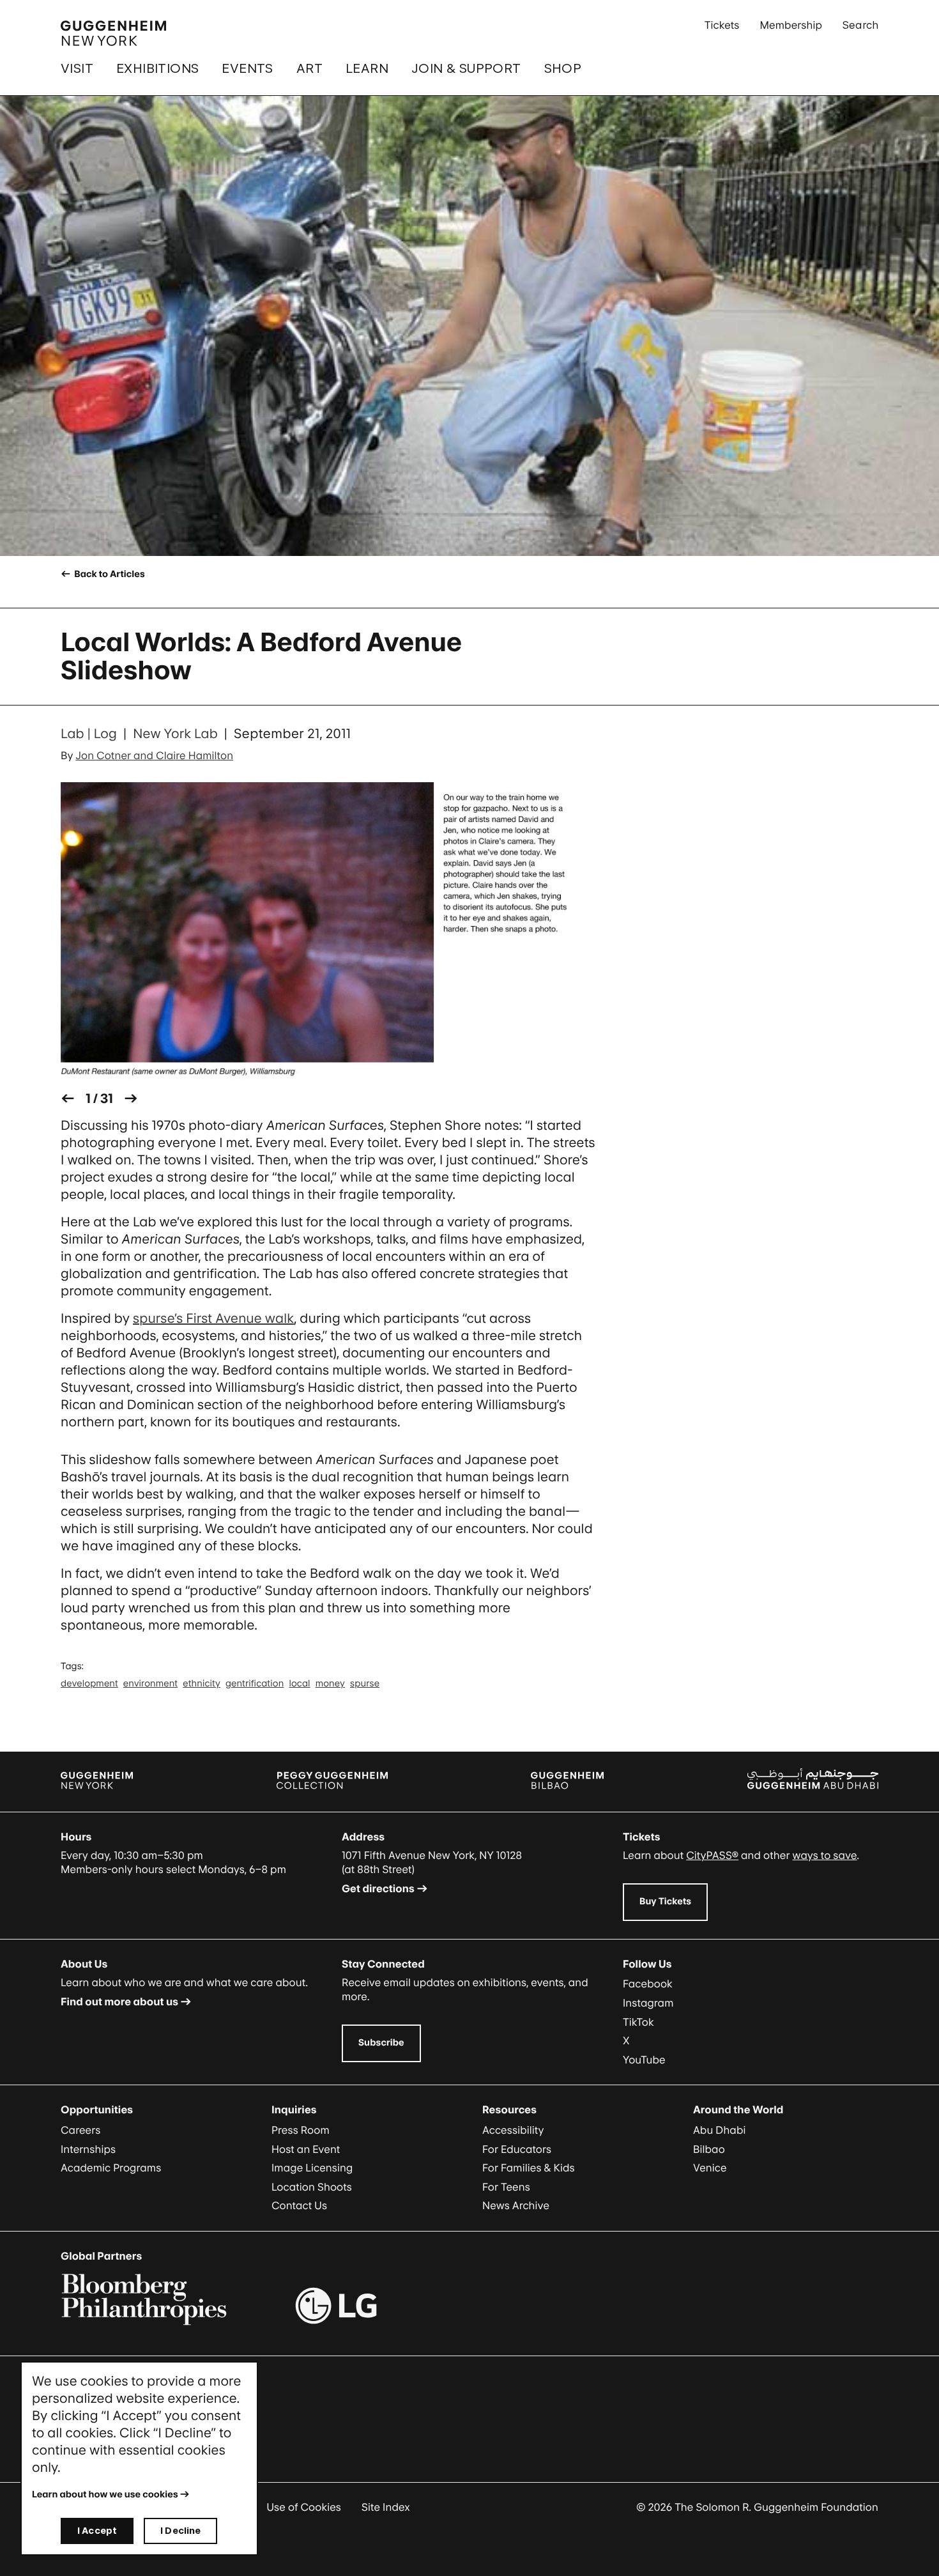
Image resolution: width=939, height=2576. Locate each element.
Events (247, 68)
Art (309, 68)
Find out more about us (119, 2001)
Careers (80, 2130)
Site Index (386, 2507)
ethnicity (202, 1684)
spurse (365, 1684)
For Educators (517, 2149)
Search (860, 25)
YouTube (644, 2060)
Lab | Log (89, 734)
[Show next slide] (131, 1099)
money (330, 1684)
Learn (367, 68)
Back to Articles (108, 574)
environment (150, 1684)
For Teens (506, 2187)
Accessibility (513, 2130)
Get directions (378, 1888)
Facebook (648, 1984)
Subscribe (381, 2043)
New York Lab (175, 734)
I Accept (97, 2530)
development (89, 1684)
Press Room (301, 2130)
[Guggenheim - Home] (113, 33)
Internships (88, 2149)
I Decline (180, 2530)
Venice (710, 2168)
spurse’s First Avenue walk (214, 1318)
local (299, 1684)
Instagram (648, 2003)
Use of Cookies (304, 2507)
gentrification (255, 1684)
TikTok (638, 2022)
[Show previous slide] (68, 1099)
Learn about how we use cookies (105, 2495)
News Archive (516, 2205)
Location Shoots (312, 2187)
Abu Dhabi (719, 2130)
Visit (77, 68)
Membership (791, 25)
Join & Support (466, 68)
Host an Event (306, 2149)
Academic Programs (111, 2168)
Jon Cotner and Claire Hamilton (155, 755)
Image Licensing (312, 2168)
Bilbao (709, 2149)
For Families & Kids (529, 2168)
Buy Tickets (665, 1901)
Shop (563, 68)
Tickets (722, 25)
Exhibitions (157, 68)
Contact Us (299, 2205)
